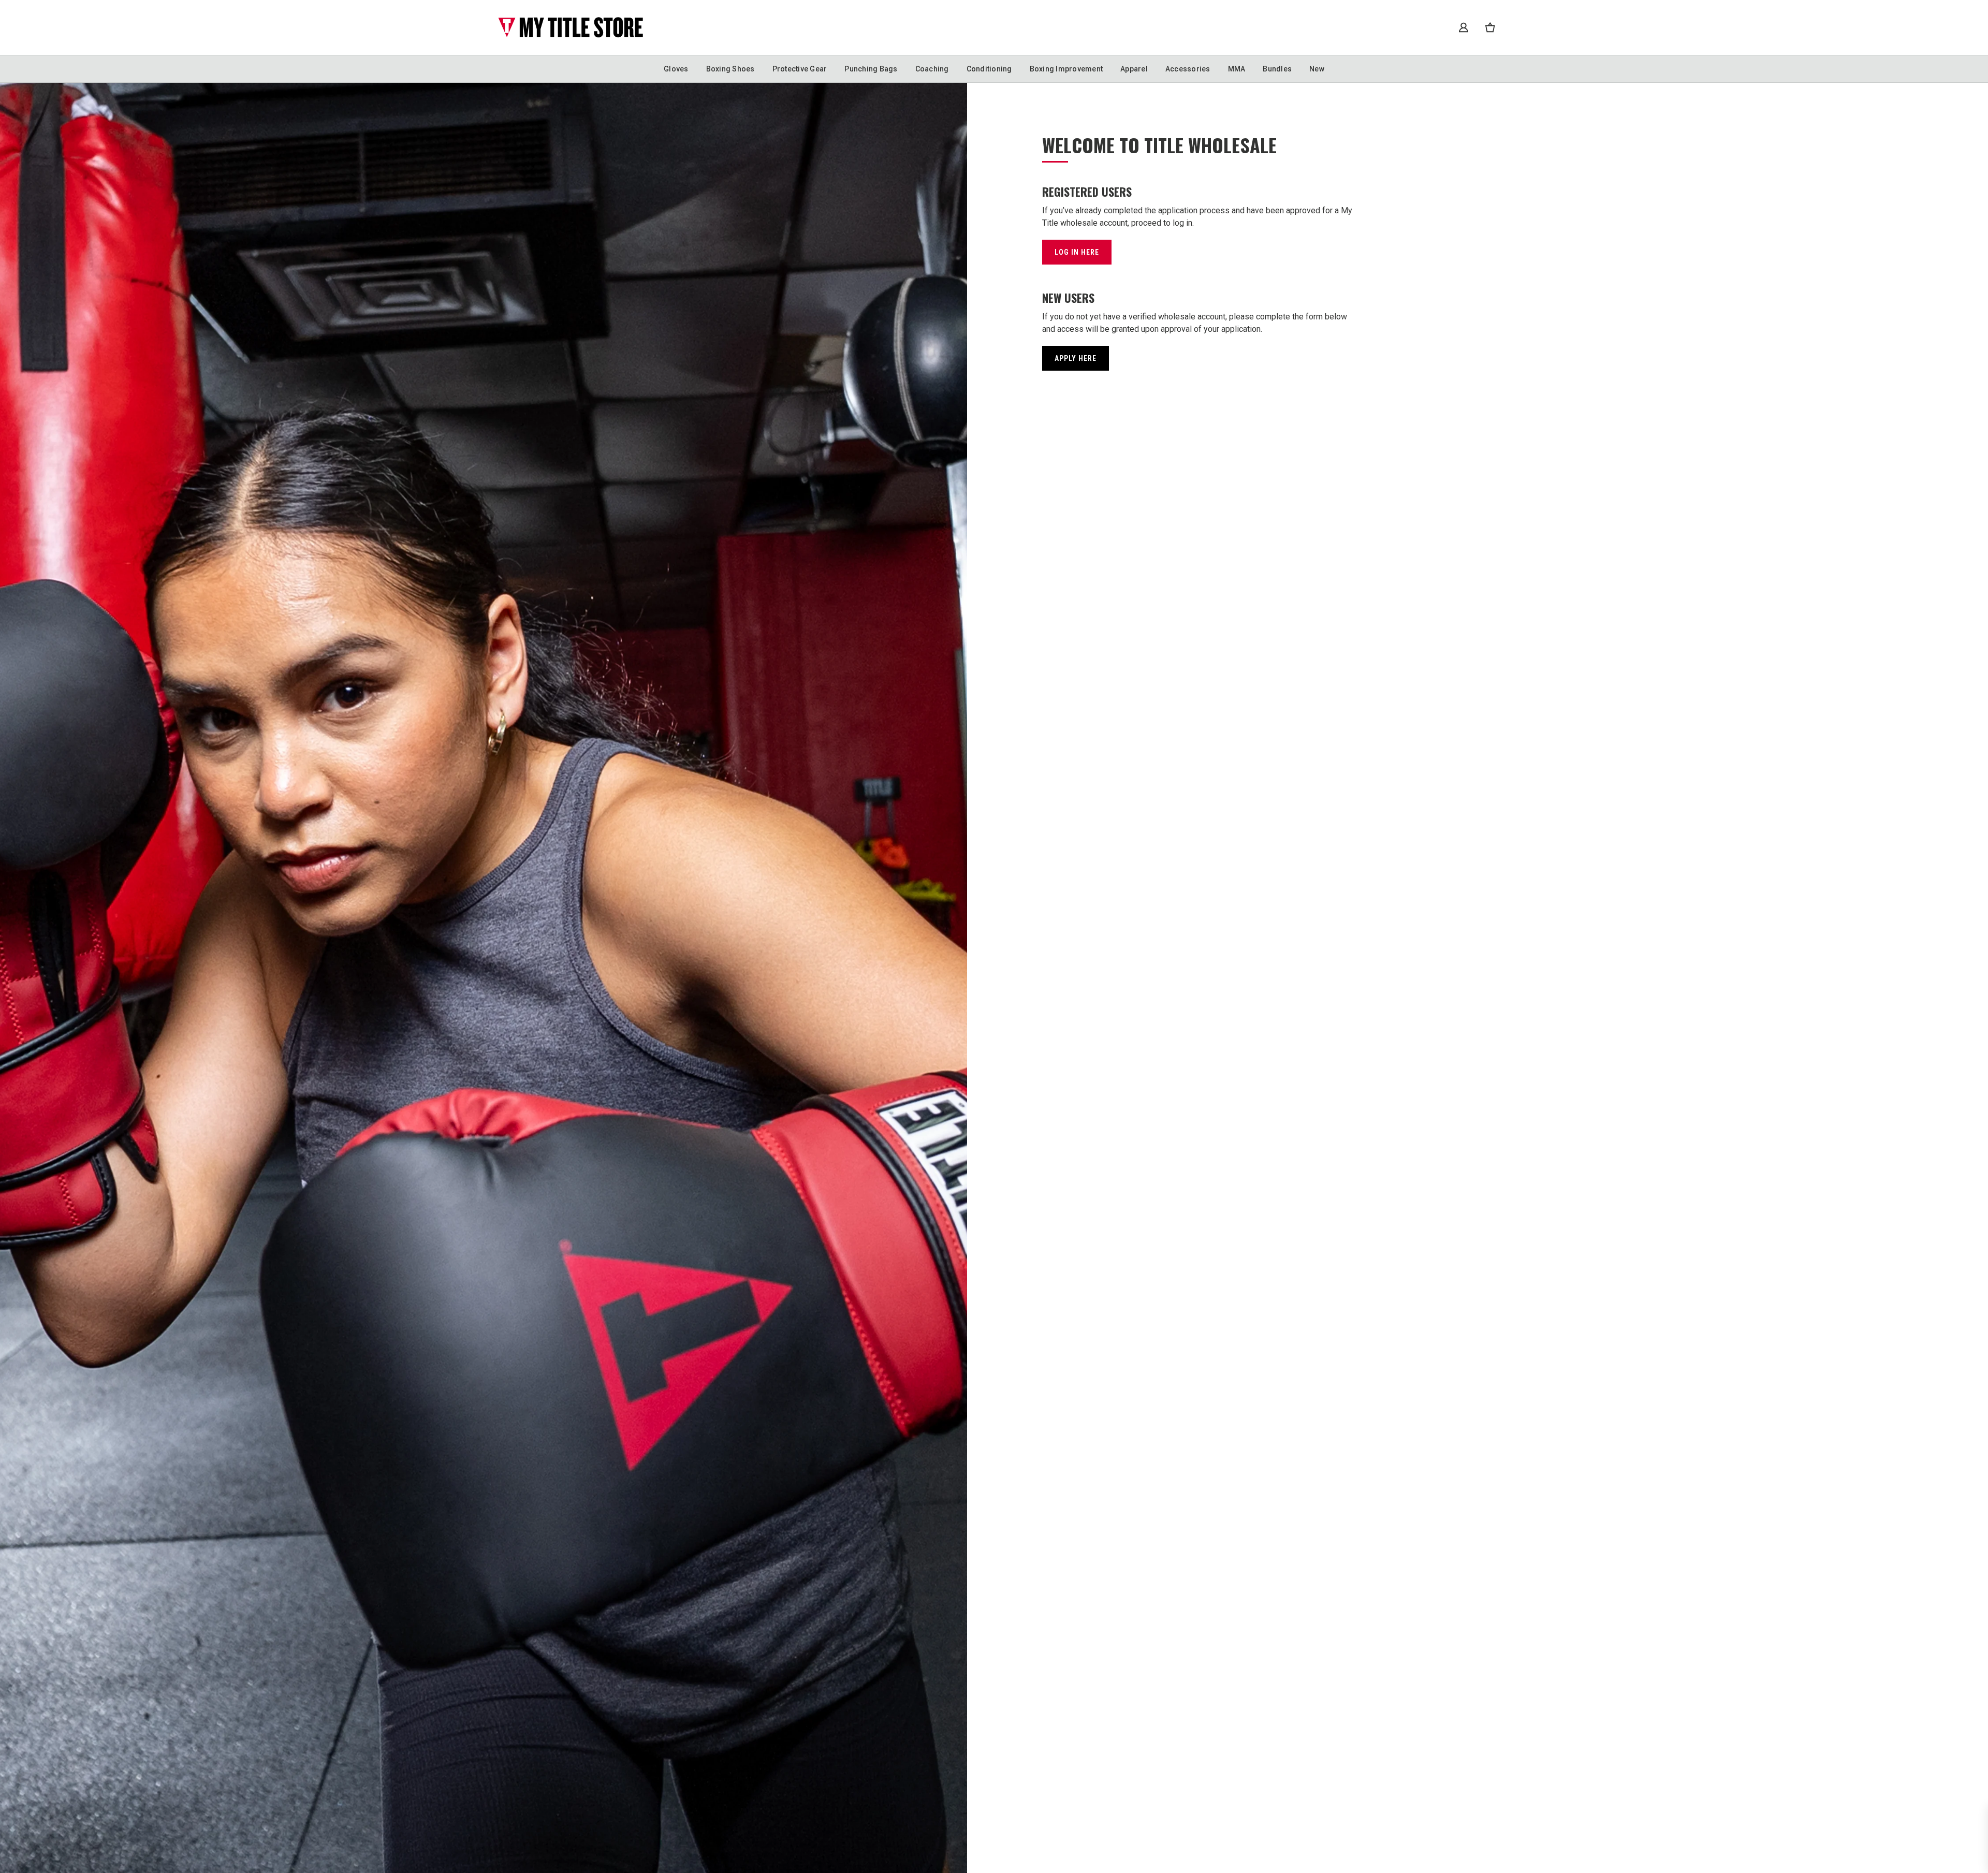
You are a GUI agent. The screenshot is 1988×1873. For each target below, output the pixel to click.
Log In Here (1077, 252)
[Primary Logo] (571, 27)
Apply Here (1076, 358)
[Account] (1464, 27)
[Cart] (1490, 27)
